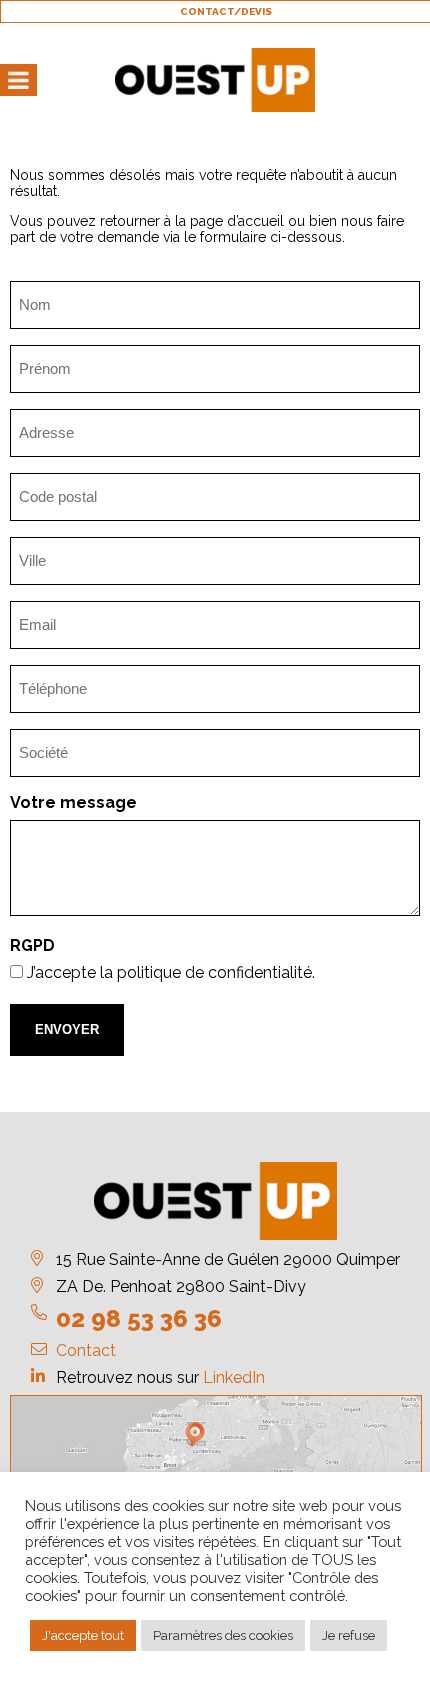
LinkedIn (234, 1377)
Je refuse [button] (348, 1635)
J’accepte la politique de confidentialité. (171, 972)
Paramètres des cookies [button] (223, 1635)
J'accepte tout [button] (83, 1635)
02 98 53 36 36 (139, 1318)
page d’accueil (237, 221)
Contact (86, 1350)
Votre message (73, 802)
